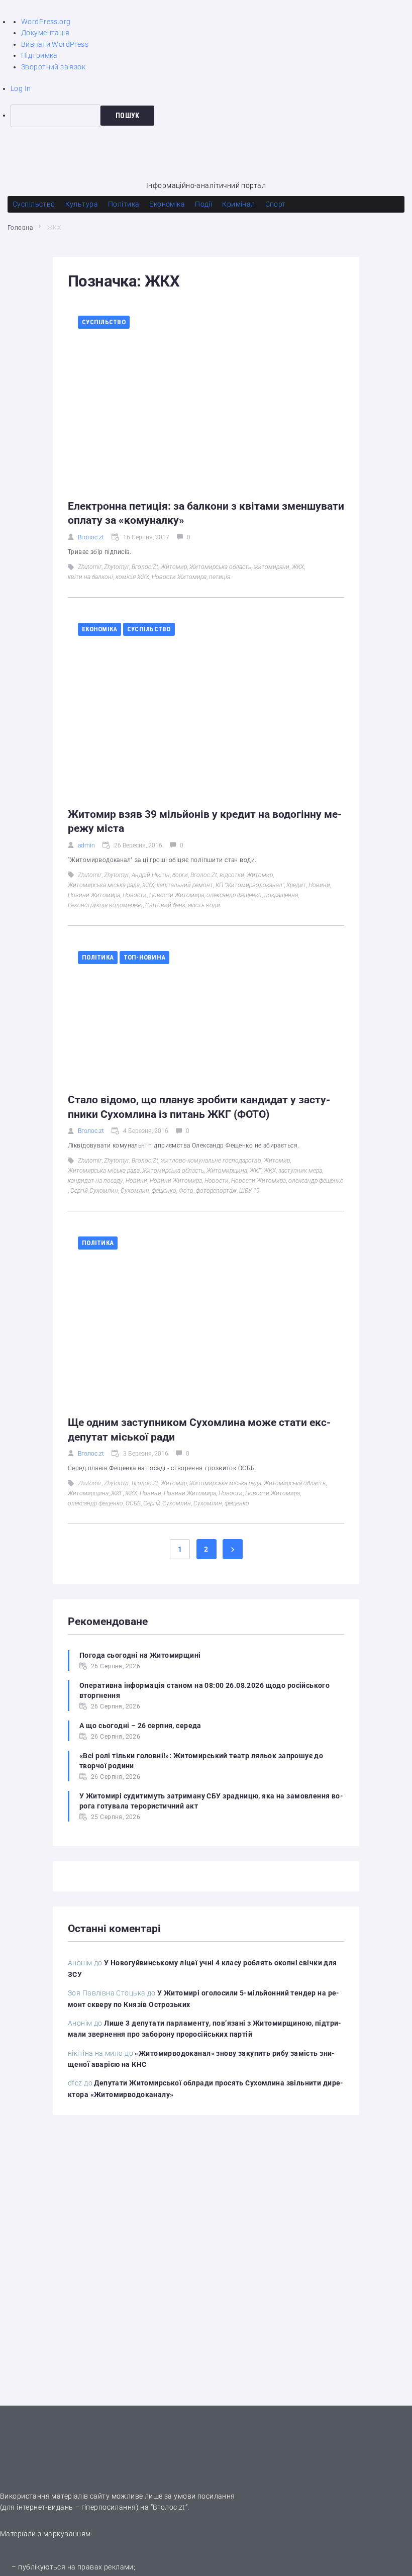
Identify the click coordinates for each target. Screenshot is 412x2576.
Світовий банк (165, 905)
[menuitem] (211, 116)
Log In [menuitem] (21, 88)
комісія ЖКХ (132, 577)
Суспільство (104, 322)
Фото (186, 1191)
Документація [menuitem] (45, 33)
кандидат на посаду (95, 1181)
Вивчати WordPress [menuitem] (55, 44)
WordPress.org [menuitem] (46, 22)
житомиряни (272, 567)
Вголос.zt (91, 537)
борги (180, 875)
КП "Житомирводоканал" (250, 885)
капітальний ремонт (185, 885)
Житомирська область (220, 567)
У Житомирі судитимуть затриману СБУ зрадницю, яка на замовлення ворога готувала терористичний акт (211, 1801)
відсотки (232, 875)
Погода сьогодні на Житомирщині (140, 1655)
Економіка (99, 629)
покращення (281, 895)
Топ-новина (145, 957)
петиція (220, 577)
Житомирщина (227, 1171)
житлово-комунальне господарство (211, 1161)
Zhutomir (90, 567)
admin (86, 845)
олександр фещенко (234, 895)
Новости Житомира (179, 577)
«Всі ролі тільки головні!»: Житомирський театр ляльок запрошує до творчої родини (201, 1761)
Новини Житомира (94, 895)
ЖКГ (255, 1171)
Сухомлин (135, 1191)
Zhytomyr (117, 567)
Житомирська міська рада (104, 885)
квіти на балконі (90, 577)
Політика (98, 957)
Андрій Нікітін (151, 875)
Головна (20, 228)
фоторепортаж (216, 1191)
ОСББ (133, 1503)
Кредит (296, 885)
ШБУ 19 (249, 1191)
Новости (135, 895)
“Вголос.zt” (169, 2507)
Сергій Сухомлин (94, 1191)
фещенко (164, 1191)
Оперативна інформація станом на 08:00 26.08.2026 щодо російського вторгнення (204, 1690)
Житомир (174, 567)
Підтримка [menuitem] (39, 55)
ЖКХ (298, 567)
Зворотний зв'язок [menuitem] (53, 67)
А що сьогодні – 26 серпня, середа (140, 1726)
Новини (319, 885)
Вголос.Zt (145, 567)
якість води (204, 905)
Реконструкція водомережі (105, 905)
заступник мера (300, 1171)
